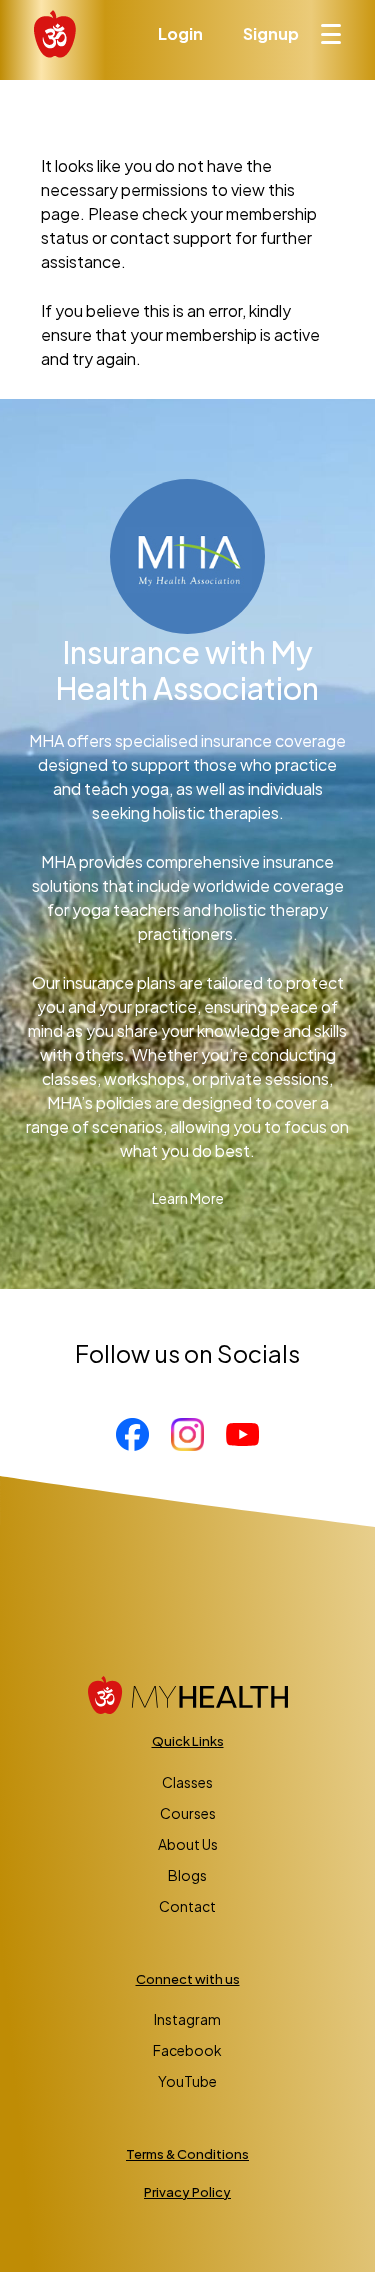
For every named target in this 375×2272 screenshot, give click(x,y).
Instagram (187, 2019)
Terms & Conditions (187, 2154)
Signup (271, 33)
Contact (187, 1906)
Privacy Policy (187, 2192)
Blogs (187, 1875)
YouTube (187, 2081)
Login (180, 33)
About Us (188, 1844)
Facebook (187, 2050)
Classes (187, 1782)
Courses (188, 1813)
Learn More (188, 1198)
